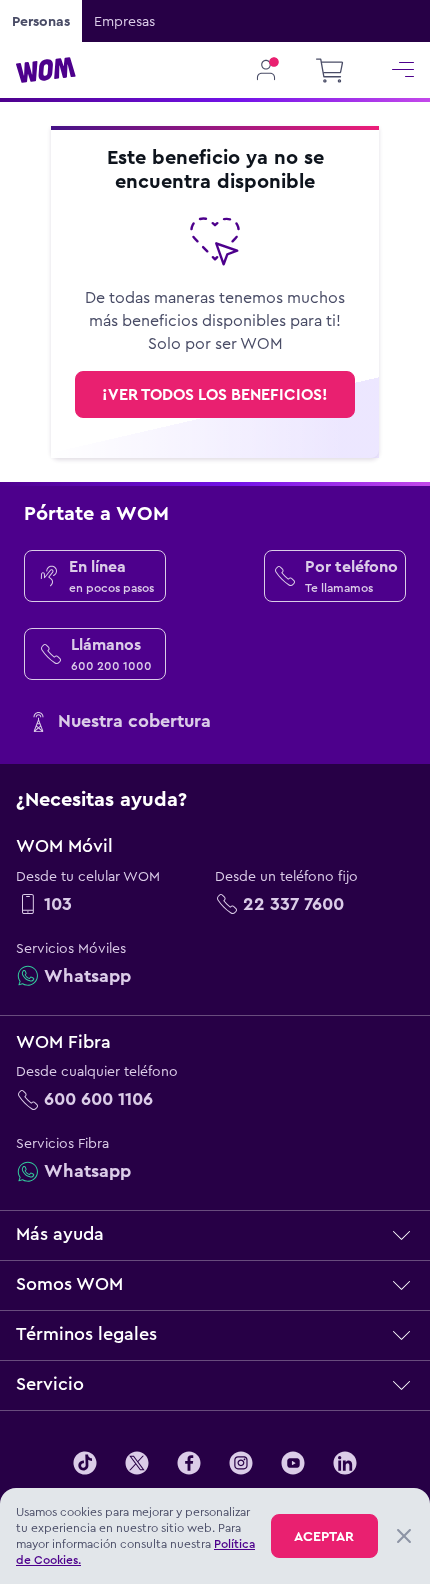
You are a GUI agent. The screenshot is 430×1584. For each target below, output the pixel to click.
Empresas (124, 21)
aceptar (324, 1536)
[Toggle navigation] (403, 70)
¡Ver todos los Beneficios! (215, 394)
